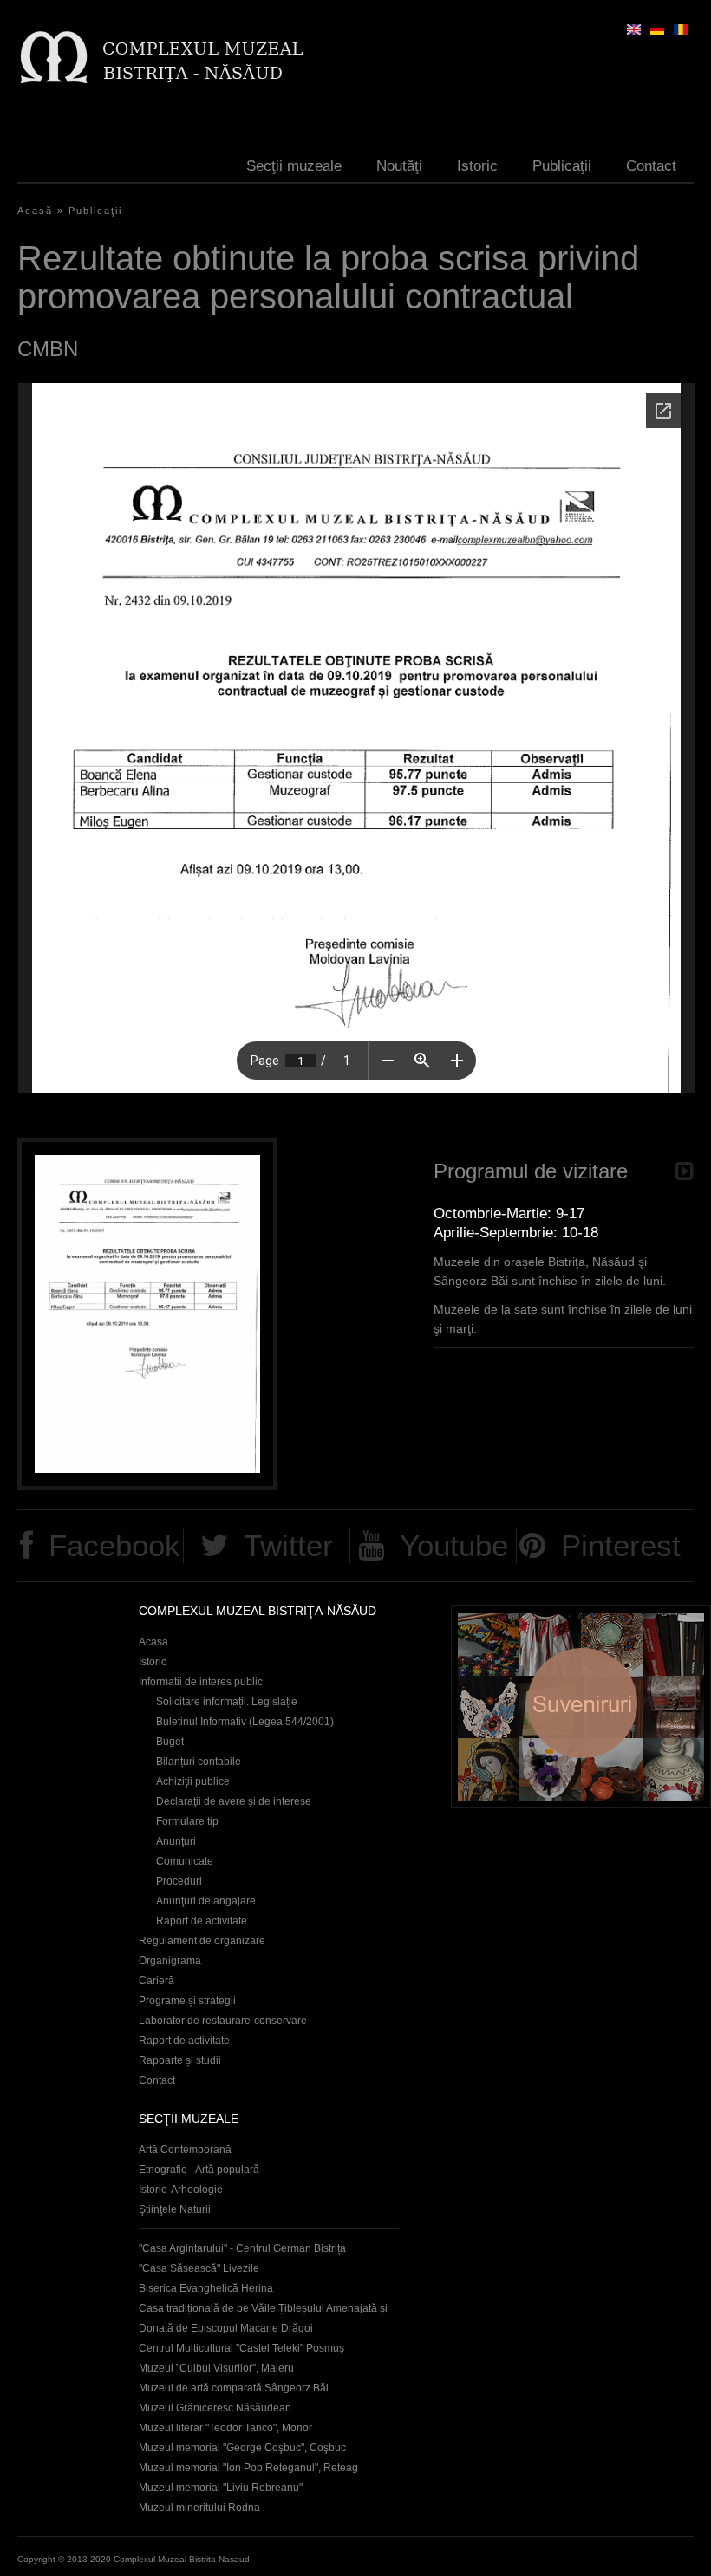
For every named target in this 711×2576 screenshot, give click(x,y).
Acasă (35, 211)
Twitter (288, 1545)
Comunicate (185, 1861)
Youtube (454, 1545)
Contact (651, 166)
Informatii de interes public (201, 1682)
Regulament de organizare (202, 1941)
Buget (170, 1742)
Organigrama (170, 1961)
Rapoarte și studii (180, 2060)
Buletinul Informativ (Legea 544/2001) (245, 1722)
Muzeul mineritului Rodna (199, 2508)
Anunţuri (176, 1841)
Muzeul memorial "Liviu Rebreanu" (221, 2488)
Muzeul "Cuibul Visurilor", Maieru (216, 2368)
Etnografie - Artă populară (199, 2170)
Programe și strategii (187, 2001)
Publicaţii (562, 166)
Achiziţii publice (193, 1781)
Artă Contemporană (185, 2150)
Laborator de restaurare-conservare (223, 2021)
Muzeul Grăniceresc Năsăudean (215, 2408)
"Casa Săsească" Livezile (199, 2268)
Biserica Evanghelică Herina (206, 2288)
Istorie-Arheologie (181, 2190)
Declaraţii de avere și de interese (234, 1801)
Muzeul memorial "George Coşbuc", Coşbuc (242, 2448)
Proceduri (179, 1881)
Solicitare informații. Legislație (227, 1702)
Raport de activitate (202, 1921)
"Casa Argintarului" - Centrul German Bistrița (242, 2248)
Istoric (477, 166)
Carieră (157, 1981)
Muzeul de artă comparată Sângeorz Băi (234, 2388)
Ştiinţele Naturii (175, 2209)
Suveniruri (581, 1707)
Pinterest (621, 1545)
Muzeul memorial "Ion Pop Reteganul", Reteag (248, 2468)
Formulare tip (187, 1821)
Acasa (153, 1642)
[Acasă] (161, 57)
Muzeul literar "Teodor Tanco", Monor (225, 2428)
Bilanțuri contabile (199, 1762)
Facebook (114, 1545)
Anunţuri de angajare (206, 1901)
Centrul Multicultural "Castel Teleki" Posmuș (241, 2348)
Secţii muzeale (294, 166)
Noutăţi (399, 166)
